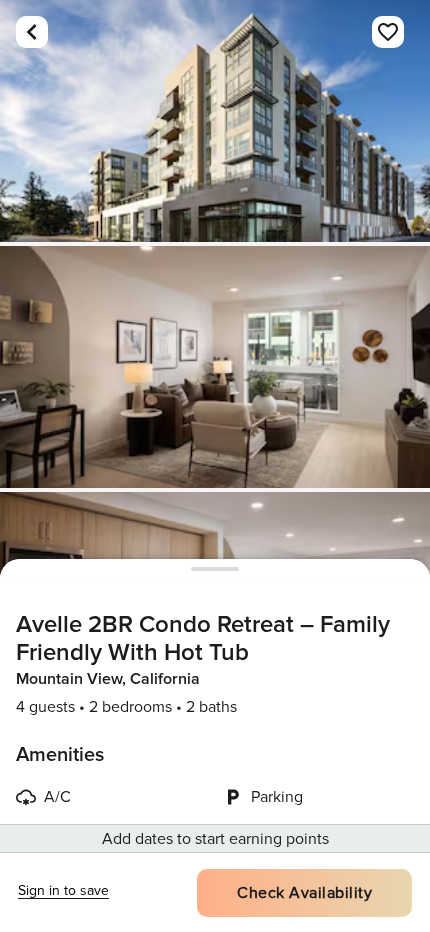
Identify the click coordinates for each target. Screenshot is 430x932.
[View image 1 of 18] (215, 121)
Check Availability (304, 893)
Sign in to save (63, 890)
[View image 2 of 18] (215, 367)
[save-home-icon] (388, 32)
